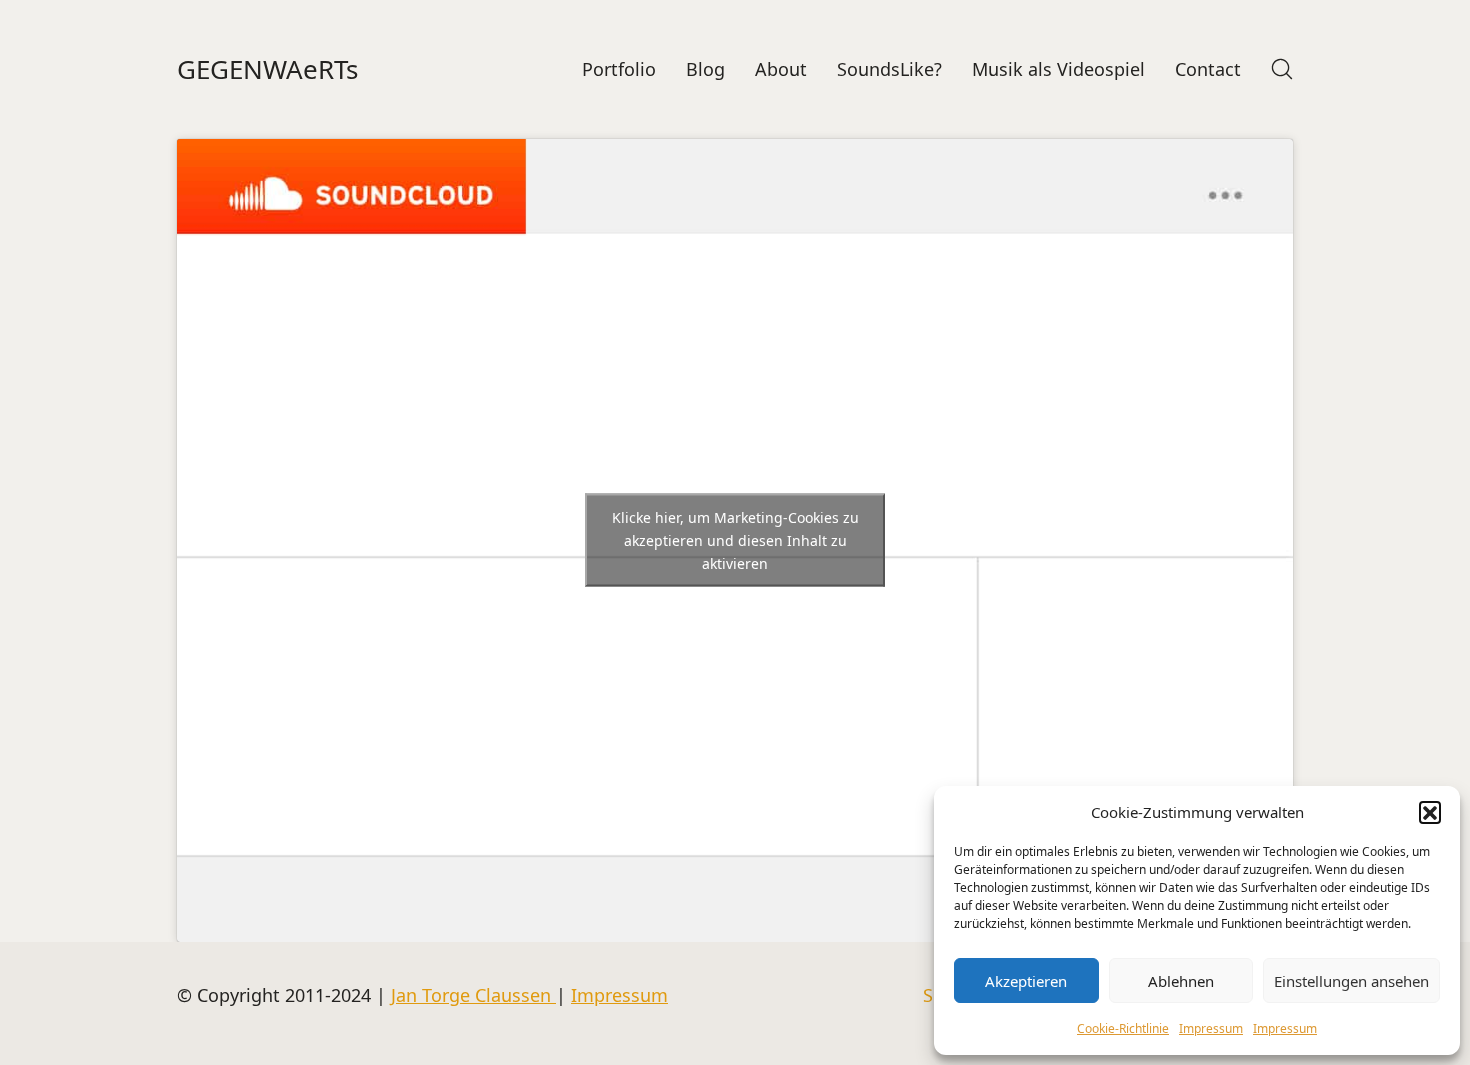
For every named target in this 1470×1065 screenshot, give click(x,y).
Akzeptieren (1026, 981)
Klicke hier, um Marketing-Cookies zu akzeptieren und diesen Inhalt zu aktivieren (735, 540)
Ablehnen (1181, 981)
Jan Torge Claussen (473, 995)
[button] (1430, 812)
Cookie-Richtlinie (1123, 1028)
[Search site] (1282, 69)
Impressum (1211, 1028)
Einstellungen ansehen (1351, 981)
